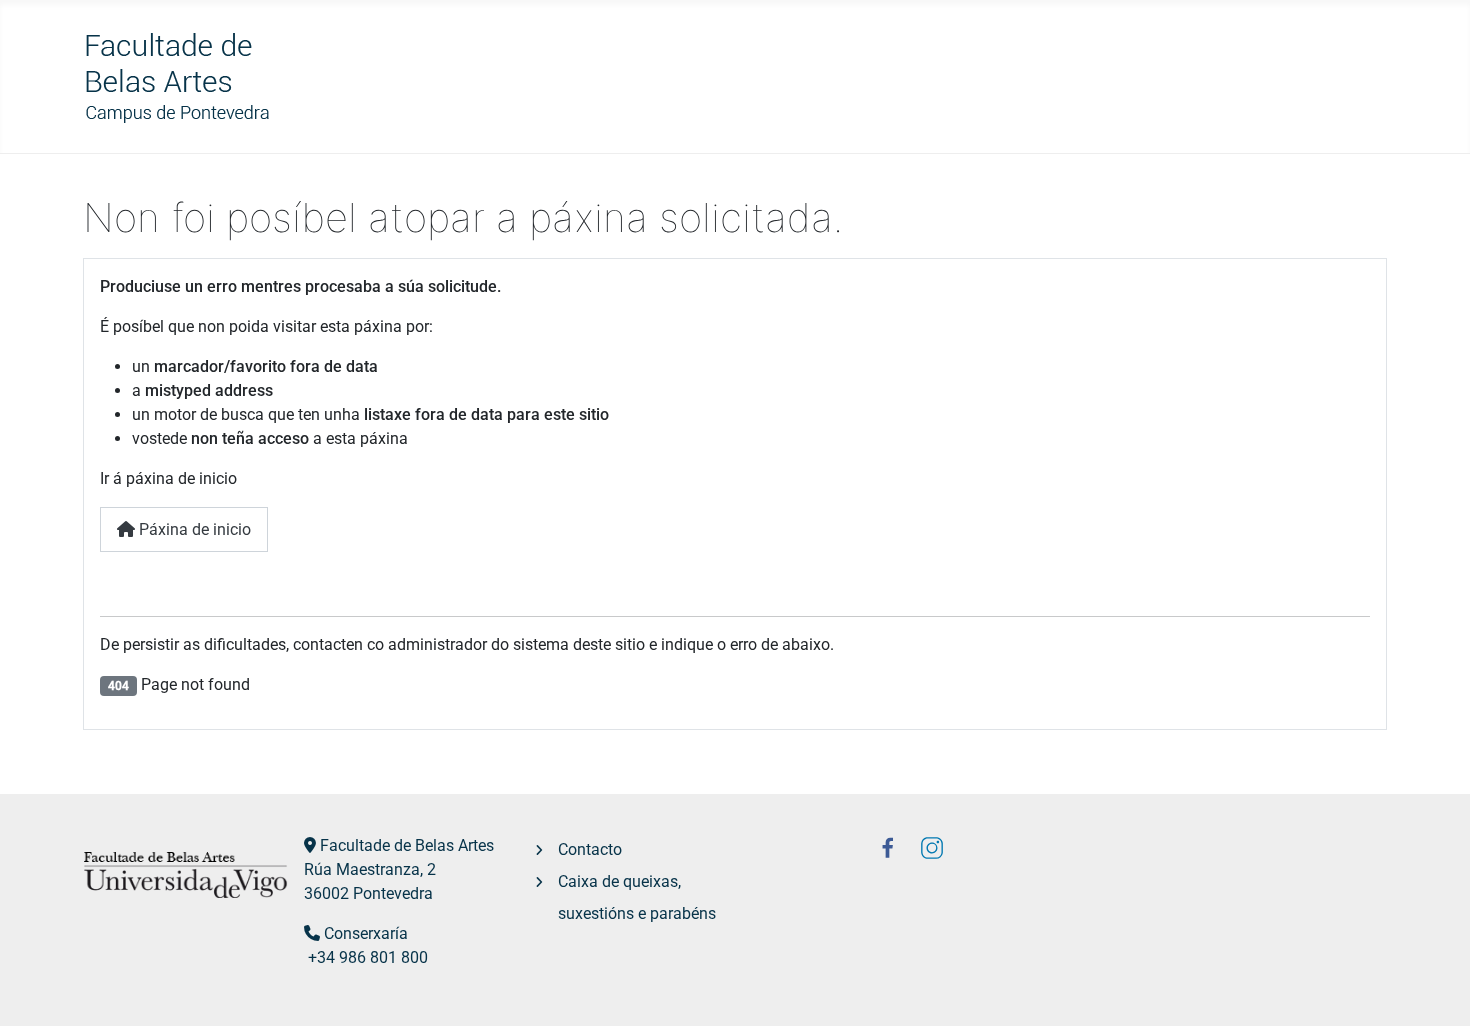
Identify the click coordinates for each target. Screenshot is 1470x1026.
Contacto (590, 849)
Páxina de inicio (193, 529)
